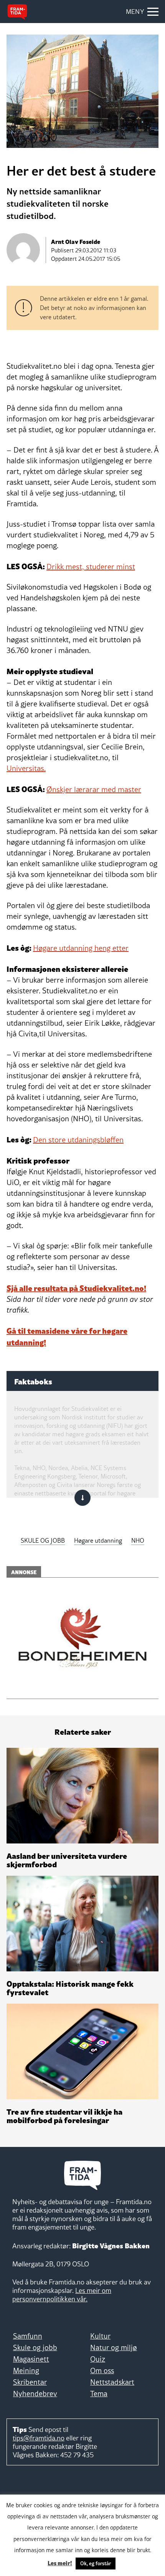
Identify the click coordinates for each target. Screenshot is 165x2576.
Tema (99, 2394)
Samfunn (28, 2336)
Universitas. (26, 768)
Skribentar (30, 2382)
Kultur (100, 2336)
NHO (138, 1540)
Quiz (98, 2359)
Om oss (102, 2370)
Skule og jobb (35, 2347)
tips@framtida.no (39, 2438)
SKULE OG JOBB (43, 1540)
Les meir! (60, 2563)
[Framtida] (17, 12)
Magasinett (31, 2359)
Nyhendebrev (35, 2394)
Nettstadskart (112, 2382)
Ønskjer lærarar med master (94, 789)
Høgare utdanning (98, 1540)
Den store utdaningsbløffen (78, 1140)
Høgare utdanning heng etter (81, 948)
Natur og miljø (114, 2347)
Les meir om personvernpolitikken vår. (62, 2295)
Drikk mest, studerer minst (91, 567)
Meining (26, 2370)
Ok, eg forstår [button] (96, 2563)
